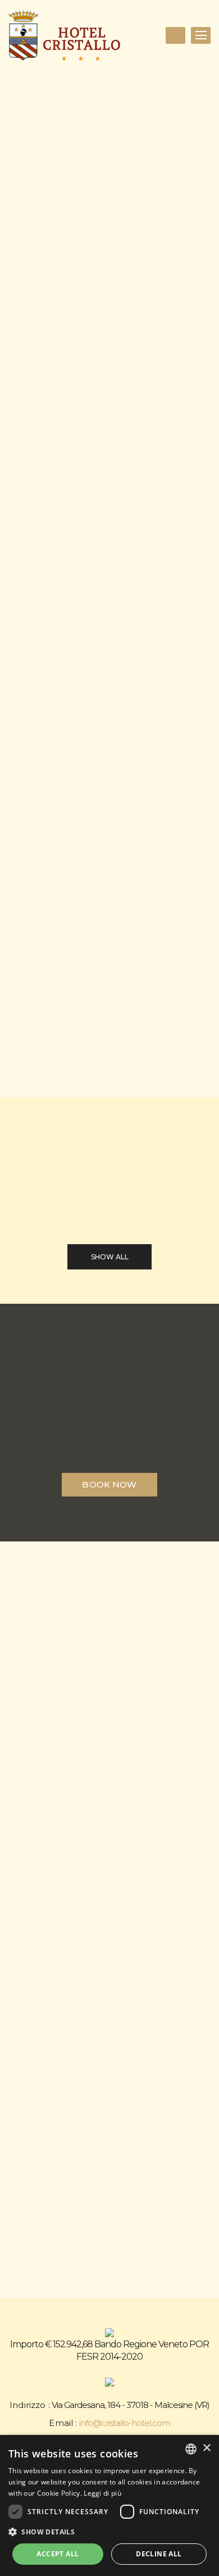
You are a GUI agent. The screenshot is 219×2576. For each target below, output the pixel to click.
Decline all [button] (159, 2554)
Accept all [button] (58, 2554)
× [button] (206, 2448)
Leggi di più (102, 2493)
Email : (63, 2423)
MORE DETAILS (62, 1021)
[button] (109, 2532)
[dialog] (109, 2505)
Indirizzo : (30, 2405)
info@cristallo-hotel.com (125, 2423)
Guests (29, 707)
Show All (110, 1257)
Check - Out (28, 653)
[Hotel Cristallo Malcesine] (65, 35)
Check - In (28, 597)
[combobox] (191, 2449)
